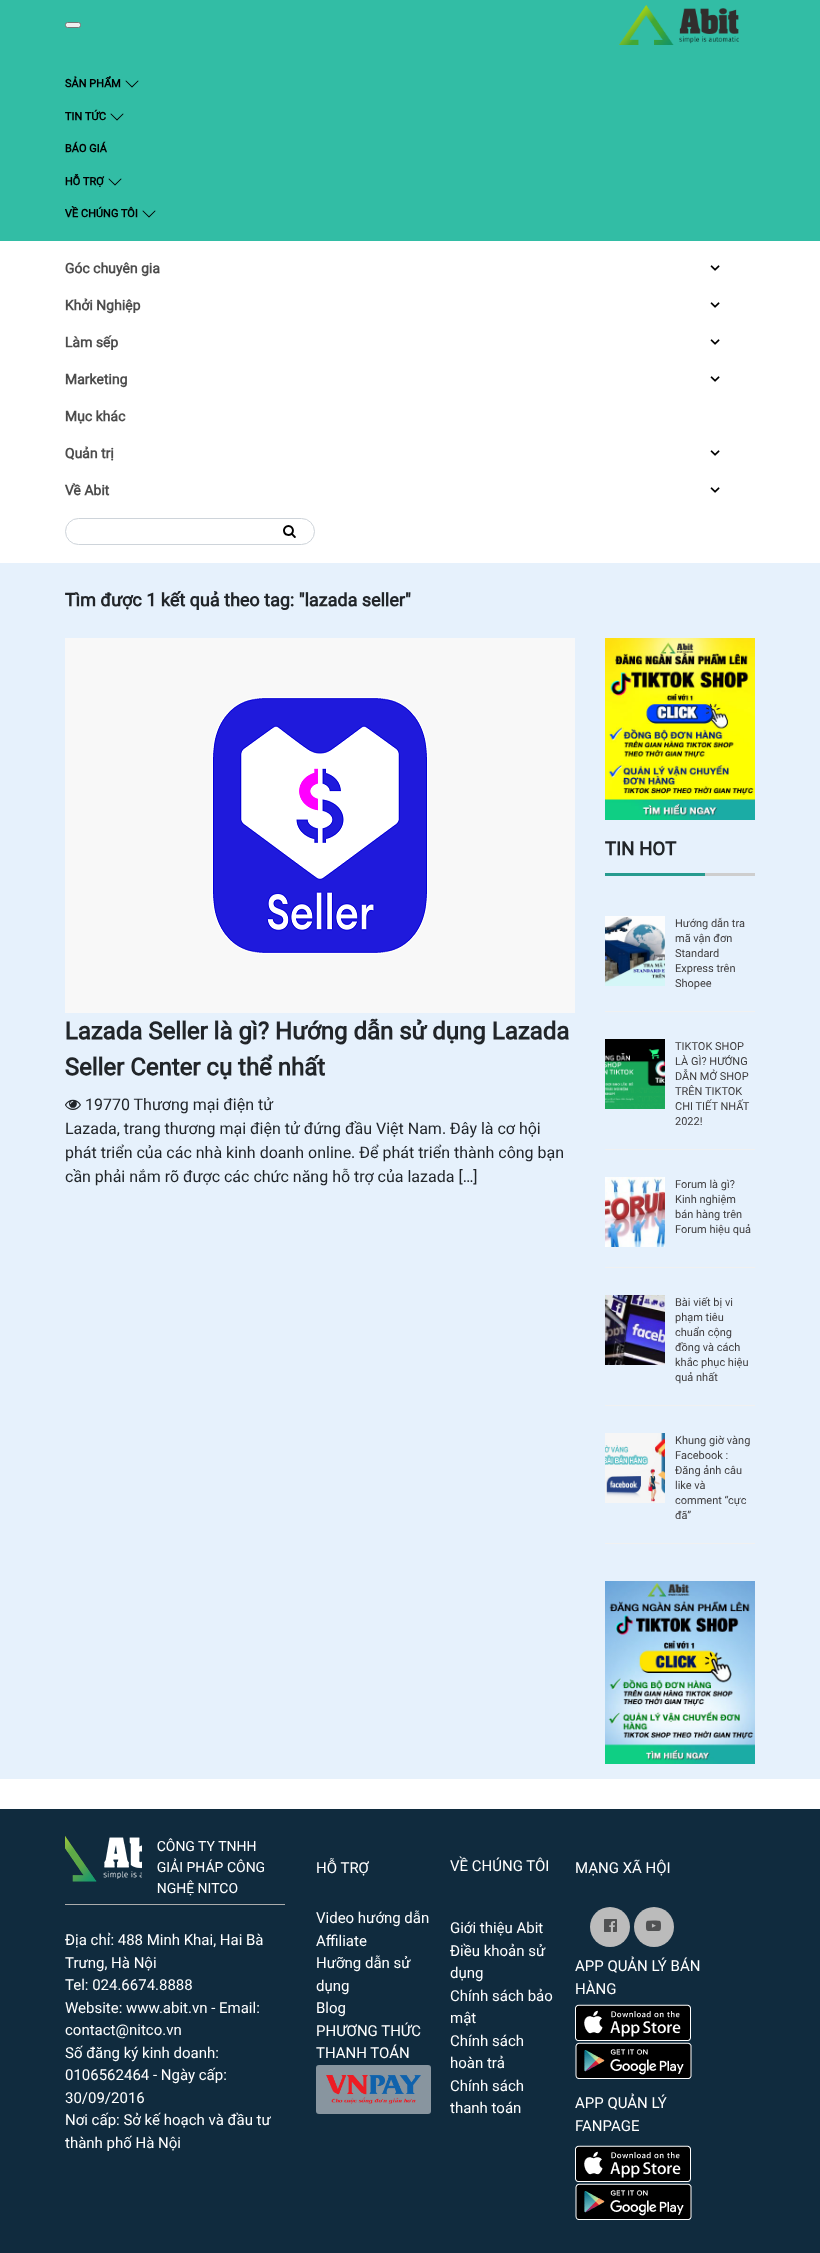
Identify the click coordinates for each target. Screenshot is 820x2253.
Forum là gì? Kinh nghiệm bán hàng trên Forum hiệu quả (713, 1207)
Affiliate (341, 1941)
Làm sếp (91, 343)
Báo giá (86, 148)
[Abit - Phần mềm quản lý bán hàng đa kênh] (679, 25)
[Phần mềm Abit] (654, 1927)
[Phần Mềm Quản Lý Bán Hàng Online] (103, 1855)
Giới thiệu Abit (496, 1928)
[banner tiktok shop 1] (680, 1671)
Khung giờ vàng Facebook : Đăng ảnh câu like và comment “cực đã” (712, 1478)
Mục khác (95, 417)
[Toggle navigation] (73, 25)
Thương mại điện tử (204, 1104)
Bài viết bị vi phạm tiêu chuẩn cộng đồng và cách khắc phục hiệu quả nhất (712, 1340)
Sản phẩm (130, 83)
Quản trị (89, 454)
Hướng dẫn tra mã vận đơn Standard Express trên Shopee (710, 953)
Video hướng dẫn (372, 1918)
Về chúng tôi (103, 213)
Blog (331, 2008)
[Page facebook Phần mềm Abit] (610, 1927)
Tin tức (87, 116)
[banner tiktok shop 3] (680, 727)
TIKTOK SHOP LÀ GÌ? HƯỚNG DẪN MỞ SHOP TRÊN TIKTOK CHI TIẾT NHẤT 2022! (712, 1084)
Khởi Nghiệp (103, 306)
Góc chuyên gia (112, 269)
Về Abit (87, 491)
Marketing (96, 380)
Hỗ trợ (86, 181)
